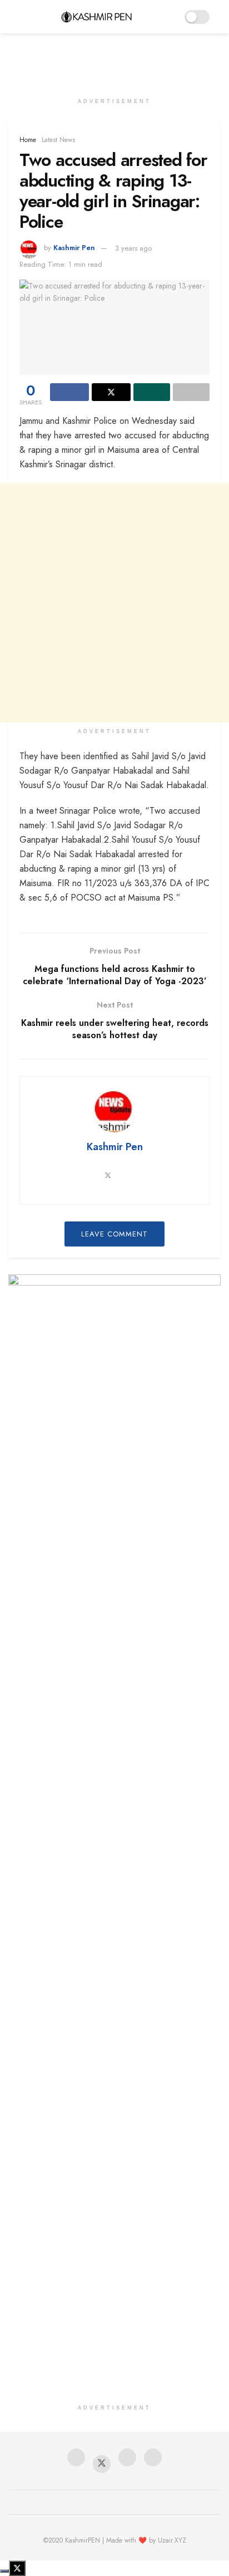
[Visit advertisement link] (114, 1345)
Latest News (58, 140)
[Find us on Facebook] (76, 2459)
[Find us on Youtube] (127, 2459)
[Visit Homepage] (96, 17)
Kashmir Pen (74, 248)
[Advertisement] (114, 58)
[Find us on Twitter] (102, 2464)
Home (28, 140)
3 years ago (133, 248)
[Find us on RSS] (153, 2459)
